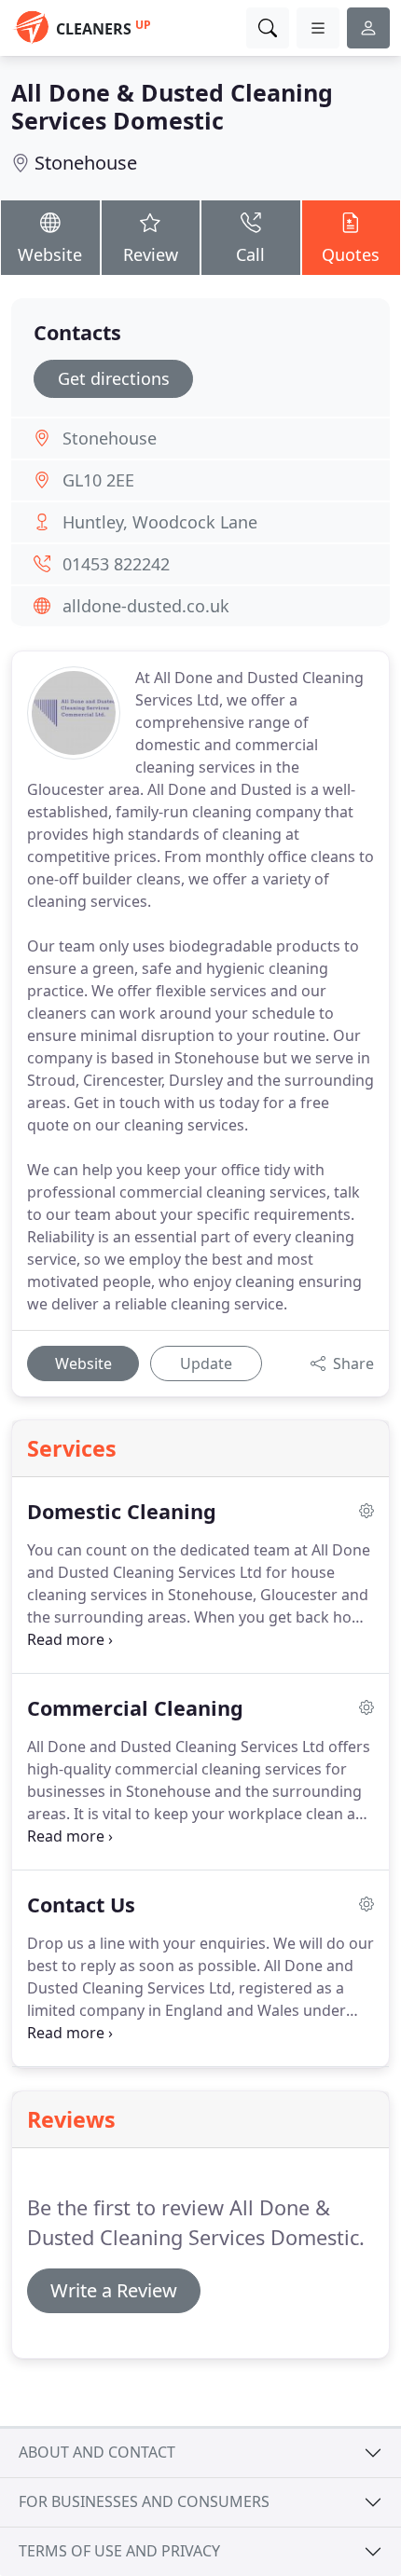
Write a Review (114, 2290)
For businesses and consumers (144, 2501)
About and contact (97, 2452)
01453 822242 (116, 564)
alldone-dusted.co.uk (146, 606)
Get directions (114, 378)
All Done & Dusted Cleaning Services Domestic (172, 106)
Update (206, 1363)
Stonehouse (86, 163)
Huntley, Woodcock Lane (160, 522)
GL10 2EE (98, 480)
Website (50, 254)
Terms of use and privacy (119, 2551)
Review (151, 254)
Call (250, 254)
